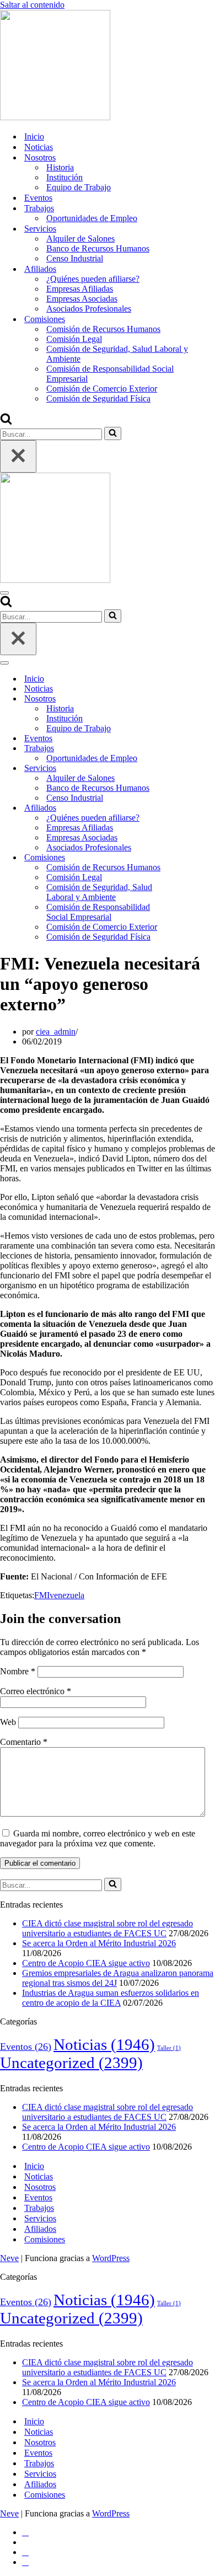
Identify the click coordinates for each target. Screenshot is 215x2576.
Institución (64, 177)
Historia (60, 167)
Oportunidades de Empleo (92, 218)
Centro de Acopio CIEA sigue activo (86, 1963)
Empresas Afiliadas (80, 289)
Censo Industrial (75, 258)
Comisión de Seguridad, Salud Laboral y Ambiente (117, 354)
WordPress (111, 2258)
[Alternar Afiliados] (193, 808)
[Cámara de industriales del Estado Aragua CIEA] (55, 117)
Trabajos (39, 2208)
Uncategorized (71, 2063)
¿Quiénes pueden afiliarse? (93, 279)
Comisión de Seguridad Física (98, 398)
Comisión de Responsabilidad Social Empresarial (110, 374)
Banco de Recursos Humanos (98, 248)
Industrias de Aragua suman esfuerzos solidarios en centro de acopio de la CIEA (111, 1998)
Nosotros (40, 2187)
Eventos (38, 198)
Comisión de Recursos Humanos (103, 329)
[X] (26, 2542)
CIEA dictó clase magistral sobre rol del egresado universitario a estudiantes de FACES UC (108, 1928)
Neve (9, 2258)
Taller (169, 2048)
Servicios (40, 2218)
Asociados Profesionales (89, 309)
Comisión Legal (74, 339)
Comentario (24, 1742)
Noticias (39, 147)
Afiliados (40, 2229)
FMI (42, 1595)
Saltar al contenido (32, 5)
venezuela (67, 1595)
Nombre (18, 1671)
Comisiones (45, 2239)
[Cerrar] (18, 456)
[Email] (25, 2562)
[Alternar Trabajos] (193, 749)
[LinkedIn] (25, 2552)
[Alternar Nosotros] (193, 699)
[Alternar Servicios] (193, 768)
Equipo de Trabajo (79, 187)
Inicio (34, 136)
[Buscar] (6, 422)
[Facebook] (25, 2532)
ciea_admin (56, 1032)
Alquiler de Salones (80, 239)
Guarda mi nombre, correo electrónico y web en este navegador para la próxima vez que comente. (98, 1838)
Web (8, 1722)
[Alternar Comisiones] (193, 858)
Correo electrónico (36, 1691)
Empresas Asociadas (82, 299)
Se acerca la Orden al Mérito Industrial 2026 (99, 1943)
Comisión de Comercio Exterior (102, 389)
